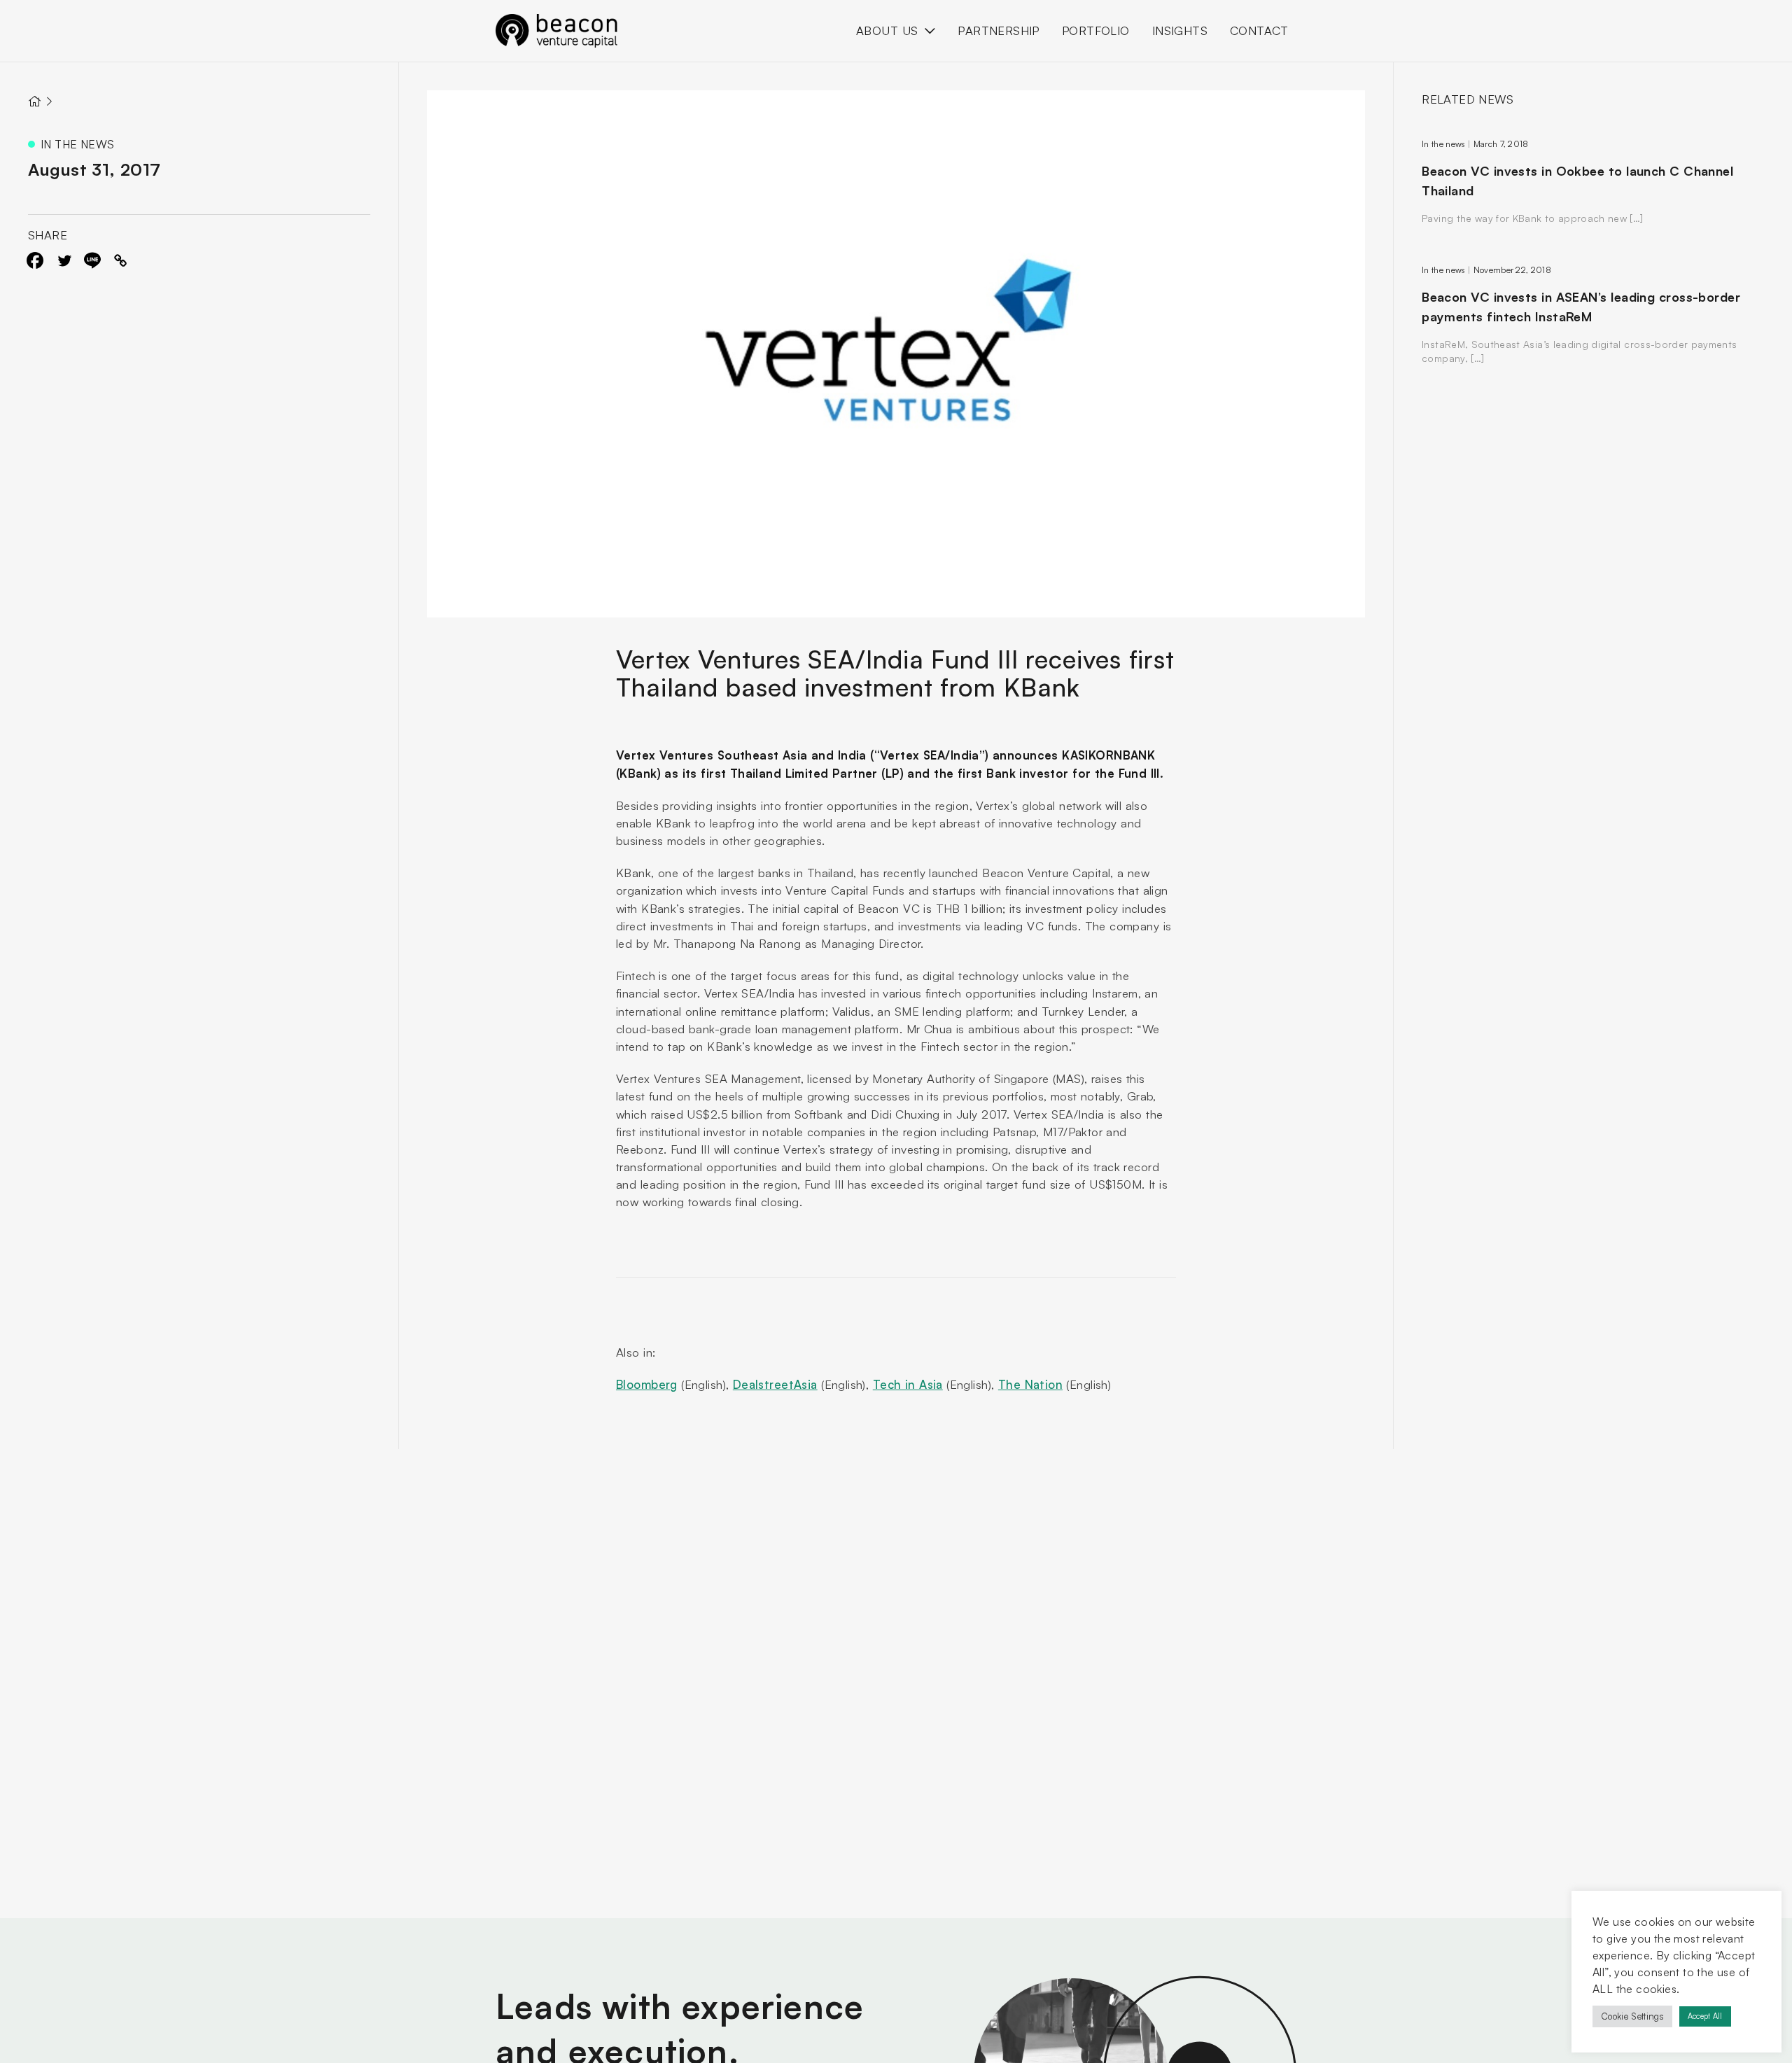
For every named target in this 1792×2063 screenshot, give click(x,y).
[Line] (92, 260)
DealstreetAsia (775, 1384)
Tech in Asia (908, 1384)
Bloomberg (647, 1384)
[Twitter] (64, 260)
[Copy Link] (120, 260)
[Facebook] (35, 260)
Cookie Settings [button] (1632, 2016)
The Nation (1030, 1384)
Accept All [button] (1705, 2016)
